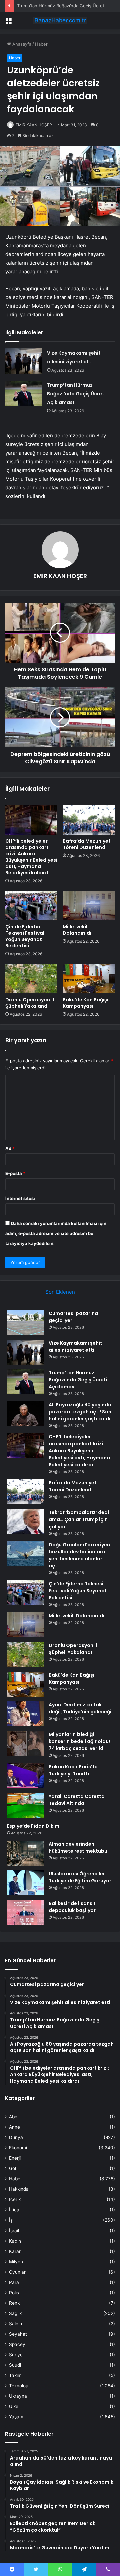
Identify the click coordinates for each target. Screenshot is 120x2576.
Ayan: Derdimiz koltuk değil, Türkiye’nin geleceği (80, 1708)
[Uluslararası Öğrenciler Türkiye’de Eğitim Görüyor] (25, 1883)
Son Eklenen (60, 1292)
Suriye (16, 2355)
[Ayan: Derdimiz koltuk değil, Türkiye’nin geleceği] (25, 1714)
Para (14, 2282)
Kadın (15, 2241)
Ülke (14, 2406)
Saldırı (15, 2324)
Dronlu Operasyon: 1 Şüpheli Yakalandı (30, 1003)
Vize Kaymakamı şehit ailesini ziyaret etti (75, 1346)
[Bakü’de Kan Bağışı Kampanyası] (89, 979)
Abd (13, 2117)
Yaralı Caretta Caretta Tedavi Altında (77, 1800)
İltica (14, 2210)
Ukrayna (18, 2396)
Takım (15, 2375)
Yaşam (16, 2417)
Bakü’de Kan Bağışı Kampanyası (85, 1003)
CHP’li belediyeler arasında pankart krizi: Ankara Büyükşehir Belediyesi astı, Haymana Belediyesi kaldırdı (31, 857)
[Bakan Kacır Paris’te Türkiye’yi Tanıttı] (25, 1776)
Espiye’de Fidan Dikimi (34, 1826)
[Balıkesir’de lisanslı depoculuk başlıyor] (25, 1913)
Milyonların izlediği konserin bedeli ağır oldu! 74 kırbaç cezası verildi (79, 1741)
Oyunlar (17, 2272)
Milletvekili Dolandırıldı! (78, 930)
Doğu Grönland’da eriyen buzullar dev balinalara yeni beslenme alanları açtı (79, 1555)
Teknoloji (18, 2386)
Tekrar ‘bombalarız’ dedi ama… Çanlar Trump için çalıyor (79, 1519)
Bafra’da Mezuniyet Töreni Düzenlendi (87, 844)
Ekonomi (18, 2148)
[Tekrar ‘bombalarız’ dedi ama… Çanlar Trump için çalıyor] (25, 1522)
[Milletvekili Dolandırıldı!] (89, 906)
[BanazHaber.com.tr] (60, 20)
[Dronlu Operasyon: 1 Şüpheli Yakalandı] (31, 979)
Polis (14, 2293)
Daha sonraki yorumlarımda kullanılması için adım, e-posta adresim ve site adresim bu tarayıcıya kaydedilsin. (56, 1233)
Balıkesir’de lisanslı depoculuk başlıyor (72, 1907)
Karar (15, 2251)
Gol (12, 2168)
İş (11, 2220)
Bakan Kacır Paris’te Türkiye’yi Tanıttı (73, 1770)
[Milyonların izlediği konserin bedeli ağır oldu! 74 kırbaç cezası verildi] (25, 1744)
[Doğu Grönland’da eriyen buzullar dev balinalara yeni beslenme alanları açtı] (25, 1554)
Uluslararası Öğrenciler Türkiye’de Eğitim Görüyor (80, 1877)
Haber (41, 44)
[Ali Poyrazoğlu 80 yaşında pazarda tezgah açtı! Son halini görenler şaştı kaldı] (25, 1414)
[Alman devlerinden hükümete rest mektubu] (25, 1853)
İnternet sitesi (20, 1198)
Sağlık (15, 2313)
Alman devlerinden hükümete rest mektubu (78, 1847)
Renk (14, 2303)
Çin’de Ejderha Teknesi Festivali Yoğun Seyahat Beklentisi (25, 936)
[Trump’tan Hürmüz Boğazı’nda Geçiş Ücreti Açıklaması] (24, 393)
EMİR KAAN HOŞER (34, 125)
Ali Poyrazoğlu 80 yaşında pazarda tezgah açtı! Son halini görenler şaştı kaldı (80, 1412)
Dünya (16, 2137)
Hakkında (19, 2189)
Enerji (15, 2158)
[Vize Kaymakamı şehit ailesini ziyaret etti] (24, 361)
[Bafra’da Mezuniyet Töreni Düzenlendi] (89, 820)
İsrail (14, 2231)
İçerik (15, 2199)
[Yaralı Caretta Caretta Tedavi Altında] (25, 1805)
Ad (10, 1148)
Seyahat (18, 2334)
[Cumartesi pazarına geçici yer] (25, 1322)
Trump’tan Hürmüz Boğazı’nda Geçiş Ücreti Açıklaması (76, 394)
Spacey (17, 2344)
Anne (14, 2127)
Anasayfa (21, 44)
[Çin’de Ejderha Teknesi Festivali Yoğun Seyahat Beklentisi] (31, 906)
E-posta (15, 1173)
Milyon (16, 2262)
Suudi (15, 2365)
